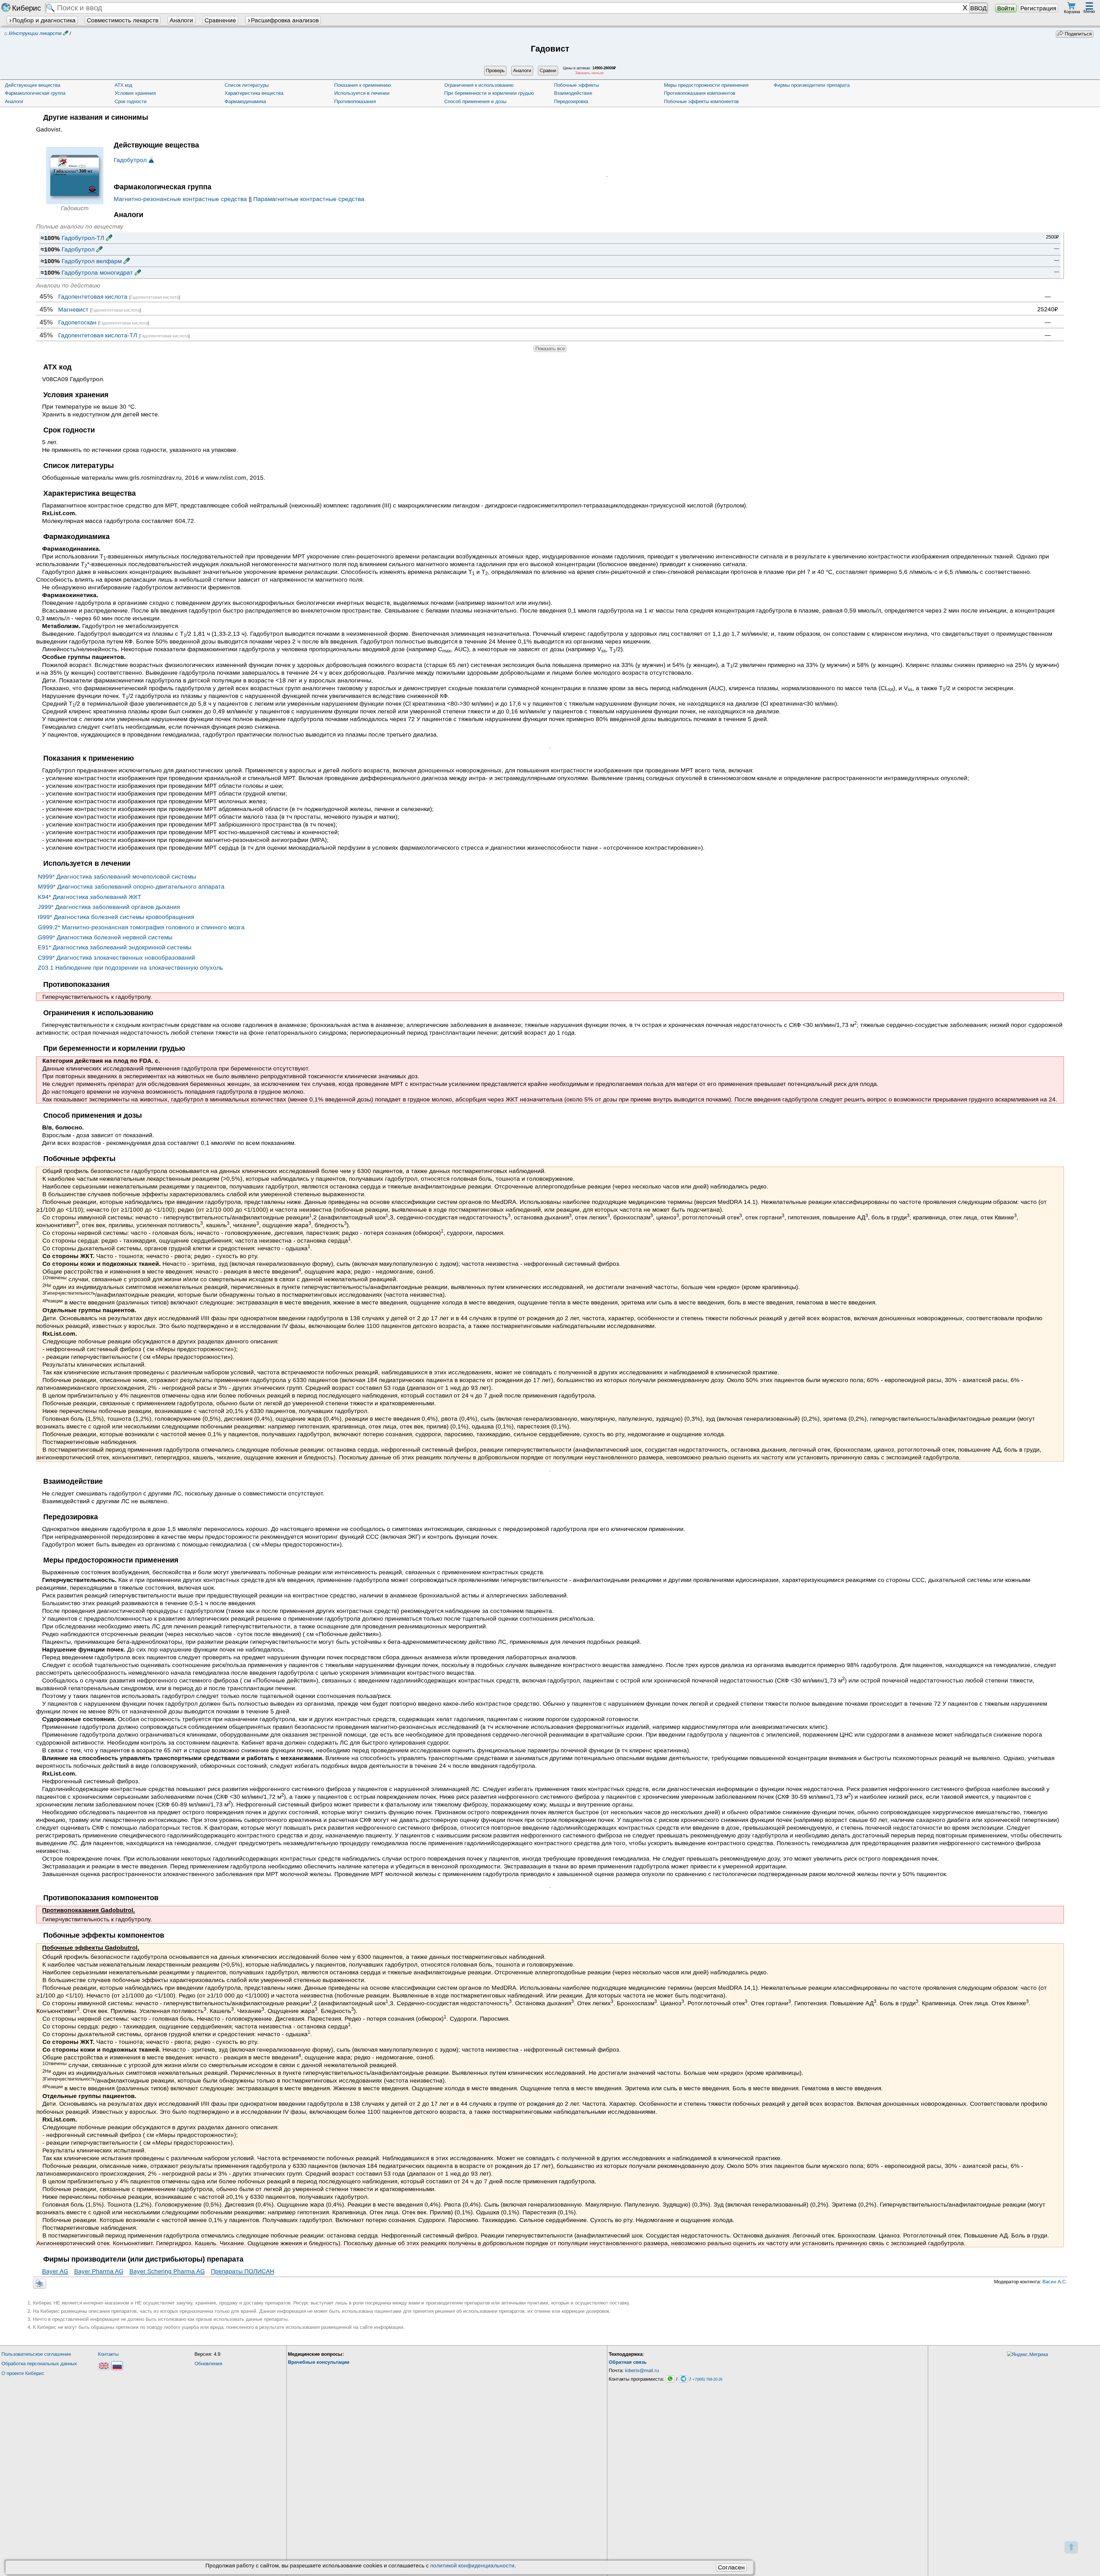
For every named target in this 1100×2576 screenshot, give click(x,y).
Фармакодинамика (245, 102)
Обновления (208, 2364)
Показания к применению (363, 85)
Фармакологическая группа (35, 93)
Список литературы (247, 85)
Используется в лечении (362, 93)
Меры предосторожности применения (706, 85)
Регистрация (1038, 8)
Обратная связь (628, 2362)
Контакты (108, 2354)
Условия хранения (135, 93)
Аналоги (181, 20)
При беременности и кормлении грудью (489, 93)
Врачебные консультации (319, 2362)
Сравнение (220, 20)
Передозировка (571, 102)
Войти (1006, 8)
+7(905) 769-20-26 (707, 2379)
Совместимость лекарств (123, 20)
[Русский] (117, 2366)
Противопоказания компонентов (700, 93)
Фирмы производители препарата (812, 85)
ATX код (123, 85)
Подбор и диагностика (44, 20)
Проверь (495, 71)
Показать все (550, 349)
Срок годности (131, 102)
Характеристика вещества (254, 93)
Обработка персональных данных (39, 2364)
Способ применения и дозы (475, 102)
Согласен (731, 2567)
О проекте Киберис (23, 2373)
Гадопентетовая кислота (155, 297)
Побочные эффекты (576, 85)
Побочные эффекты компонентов (701, 102)
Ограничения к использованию (479, 85)
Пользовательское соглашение (36, 2354)
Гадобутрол (130, 160)
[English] (104, 2366)
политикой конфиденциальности (472, 2566)
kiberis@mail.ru (642, 2371)
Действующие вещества (33, 85)
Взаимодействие (573, 93)
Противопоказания (355, 102)
